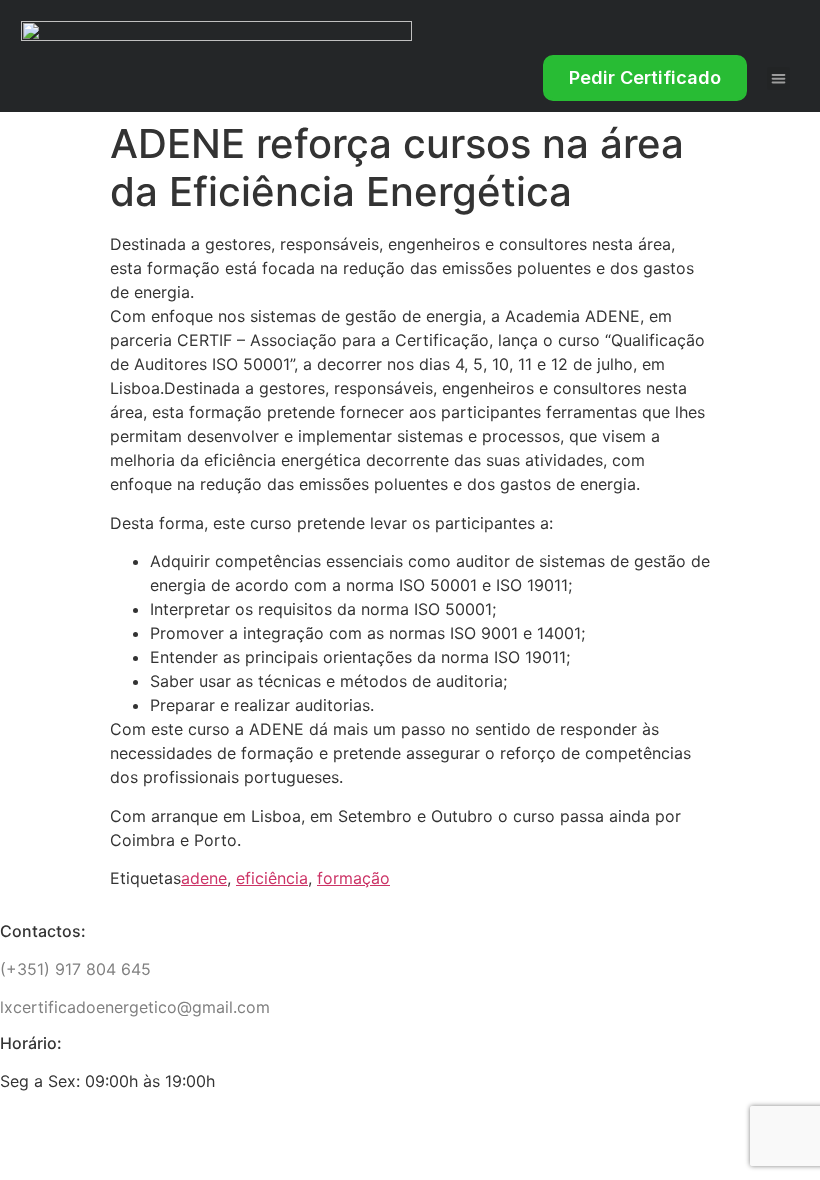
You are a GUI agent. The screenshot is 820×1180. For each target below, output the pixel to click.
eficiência (272, 878)
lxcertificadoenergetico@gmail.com (135, 1007)
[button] (778, 78)
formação (353, 878)
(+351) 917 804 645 (75, 969)
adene (204, 878)
